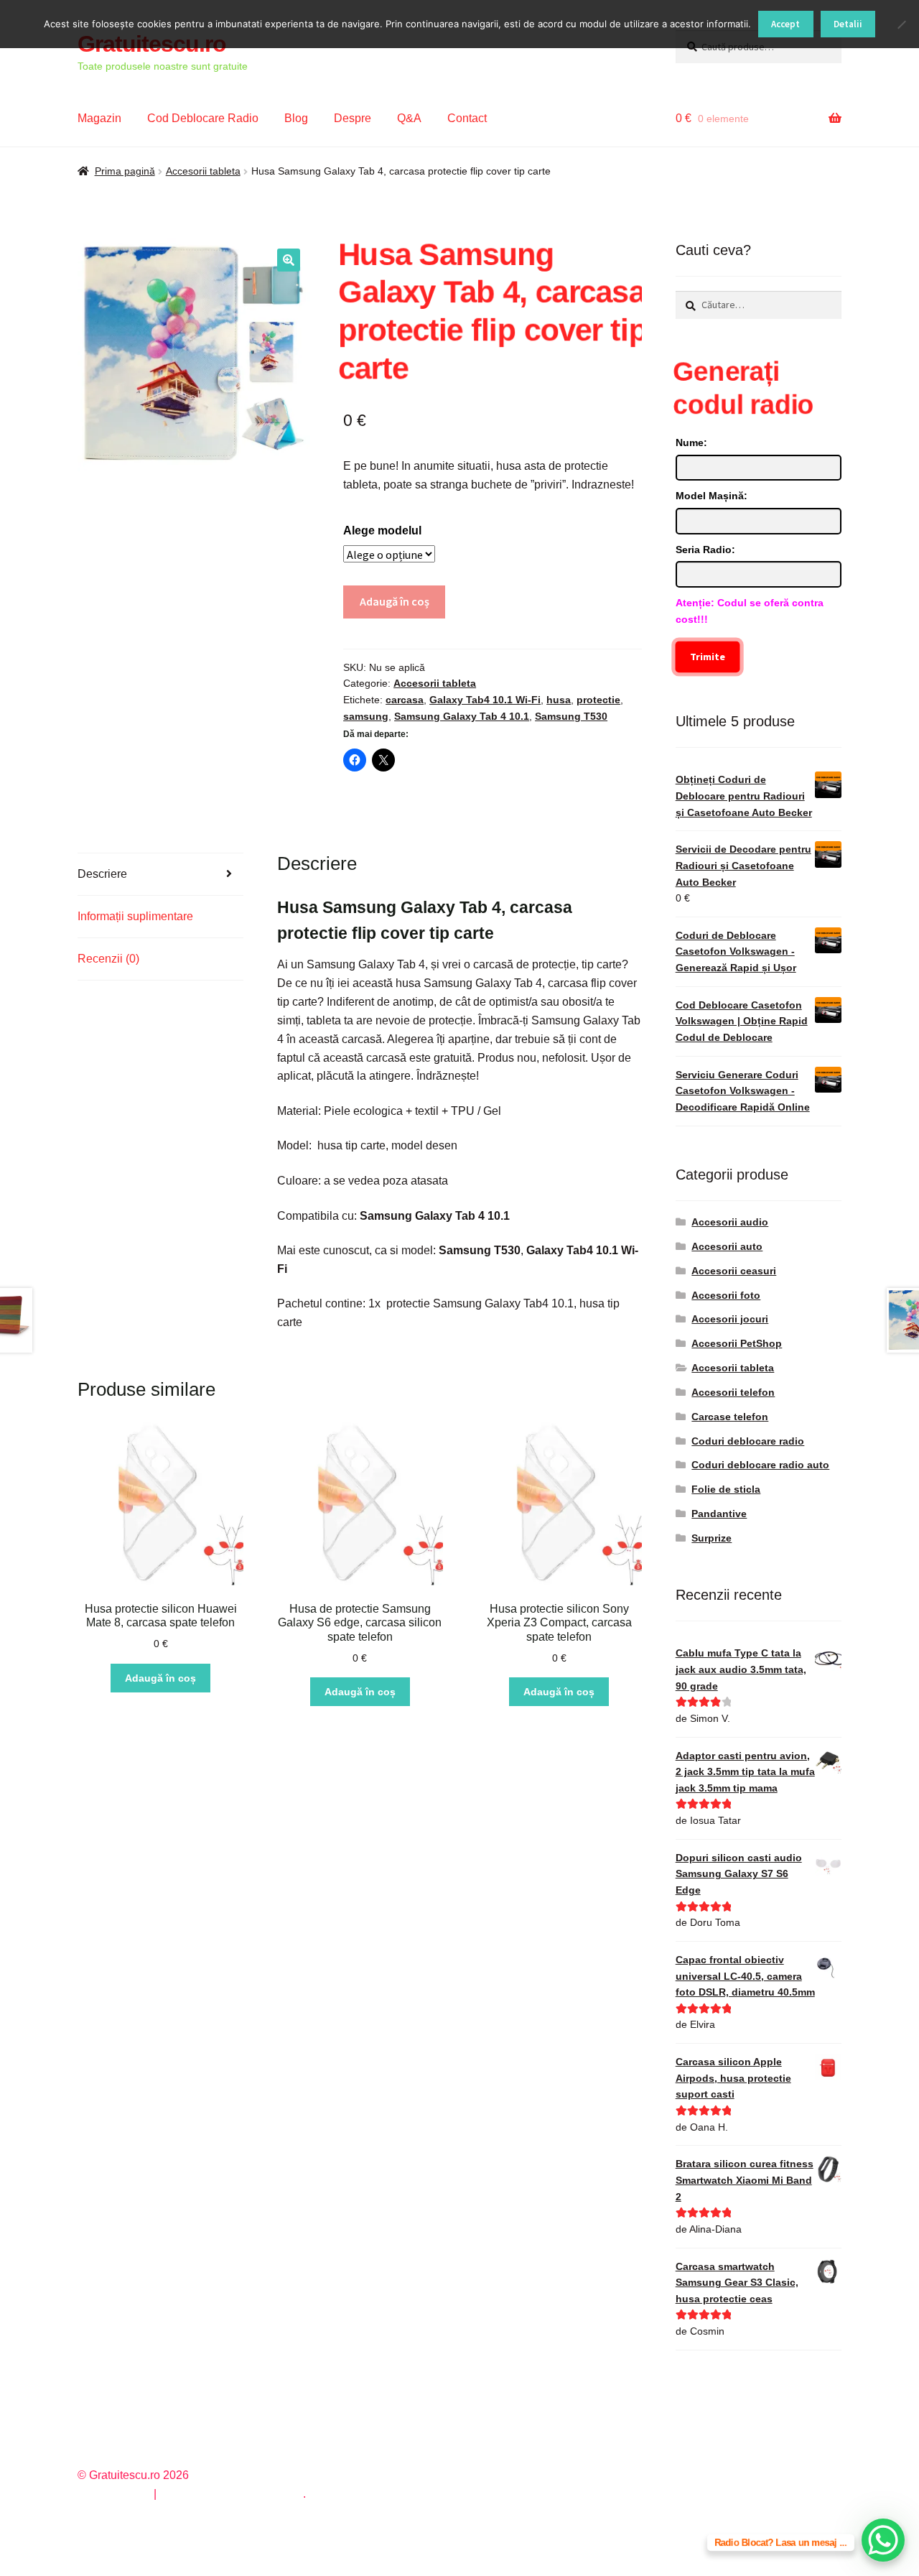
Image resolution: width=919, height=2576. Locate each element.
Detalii (848, 24)
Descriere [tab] (102, 874)
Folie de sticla (726, 1489)
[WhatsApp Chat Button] (883, 2540)
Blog (296, 118)
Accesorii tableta (203, 171)
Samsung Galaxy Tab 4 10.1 (462, 716)
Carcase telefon (730, 1417)
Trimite (708, 657)
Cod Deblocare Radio (203, 118)
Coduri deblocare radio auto (760, 1465)
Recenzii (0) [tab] (108, 959)
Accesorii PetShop (737, 1343)
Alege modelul (382, 531)
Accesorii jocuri (730, 1319)
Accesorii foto (726, 1295)
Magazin (99, 118)
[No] (901, 24)
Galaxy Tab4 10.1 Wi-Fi (485, 700)
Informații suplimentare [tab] (135, 916)
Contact (467, 118)
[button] (289, 260)
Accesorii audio (730, 1222)
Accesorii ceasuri (734, 1271)
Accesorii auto (727, 1246)
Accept (785, 24)
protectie (598, 700)
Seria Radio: (705, 550)
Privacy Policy (114, 2494)
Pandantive (719, 1514)
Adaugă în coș (395, 601)
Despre (353, 118)
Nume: (691, 443)
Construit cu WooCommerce (231, 2494)
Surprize (712, 1538)
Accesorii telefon (733, 1392)
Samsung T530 (571, 716)
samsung (366, 716)
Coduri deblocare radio (748, 1441)
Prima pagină (125, 171)
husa (559, 700)
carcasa (405, 700)
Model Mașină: (712, 496)
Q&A (409, 118)
